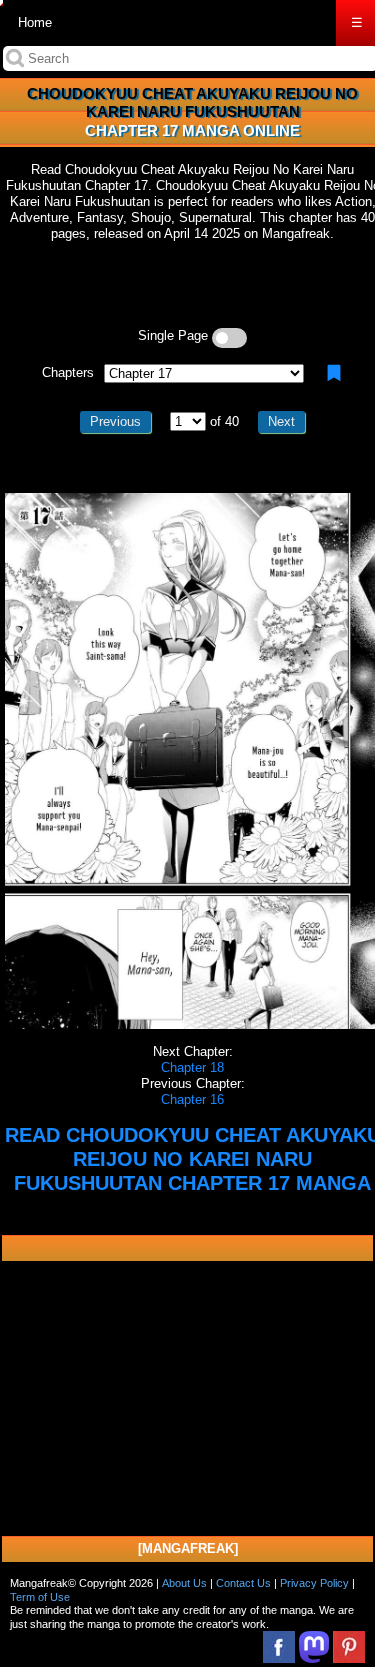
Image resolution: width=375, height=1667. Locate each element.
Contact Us (243, 1583)
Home (35, 22)
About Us (184, 1583)
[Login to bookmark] (334, 373)
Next (281, 421)
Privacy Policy (314, 1583)
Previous (115, 421)
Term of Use (40, 1597)
